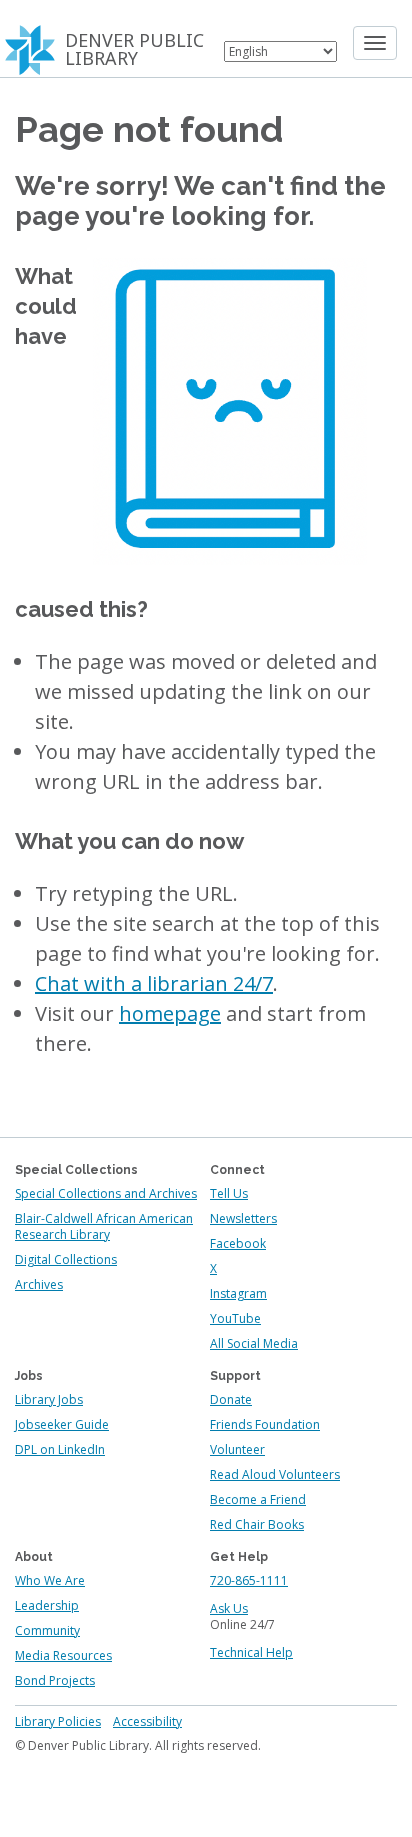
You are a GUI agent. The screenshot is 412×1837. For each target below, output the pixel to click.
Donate (231, 1399)
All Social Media (254, 1343)
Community (47, 1630)
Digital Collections (66, 1259)
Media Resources (63, 1655)
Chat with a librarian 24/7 (154, 983)
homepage (170, 1013)
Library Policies (58, 1721)
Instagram (238, 1293)
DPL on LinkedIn (60, 1449)
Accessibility (147, 1721)
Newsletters (243, 1218)
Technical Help (251, 1652)
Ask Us (229, 1608)
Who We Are (50, 1580)
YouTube (235, 1318)
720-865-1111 (249, 1580)
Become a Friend (258, 1499)
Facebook (238, 1243)
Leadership (47, 1605)
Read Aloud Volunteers (275, 1474)
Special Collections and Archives (106, 1193)
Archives (39, 1284)
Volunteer (237, 1449)
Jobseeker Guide (62, 1424)
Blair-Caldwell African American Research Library (104, 1226)
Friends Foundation (265, 1424)
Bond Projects (55, 1680)
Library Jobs (49, 1399)
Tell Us (229, 1193)
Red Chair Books (257, 1524)
